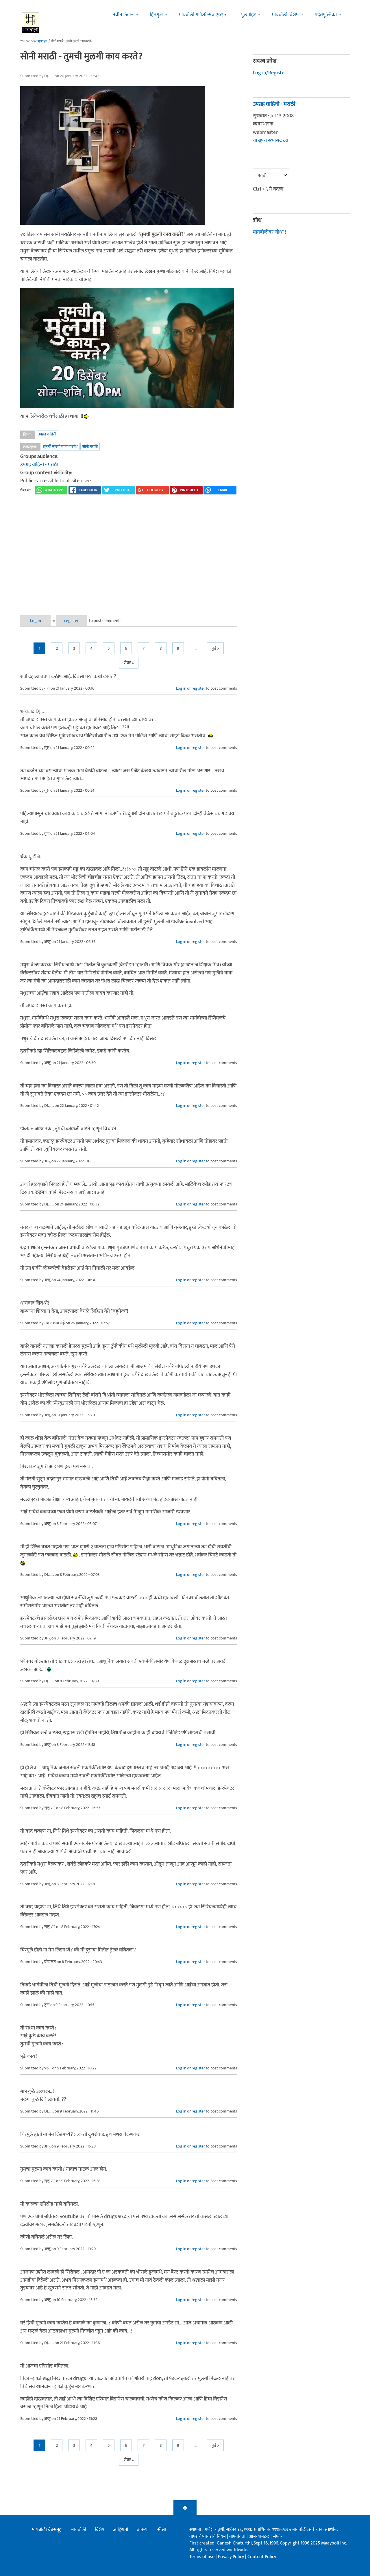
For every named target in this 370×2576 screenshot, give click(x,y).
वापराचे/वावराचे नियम (208, 2537)
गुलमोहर (248, 15)
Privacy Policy (232, 2557)
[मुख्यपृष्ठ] (31, 22)
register (72, 621)
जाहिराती (121, 2530)
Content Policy (262, 2557)
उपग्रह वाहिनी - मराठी (39, 465)
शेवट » (129, 663)
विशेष (100, 2530)
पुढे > (215, 648)
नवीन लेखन (123, 15)
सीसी (162, 2530)
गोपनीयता (238, 2537)
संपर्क (277, 2537)
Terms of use (202, 2557)
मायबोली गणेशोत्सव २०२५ (202, 15)
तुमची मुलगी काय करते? (60, 447)
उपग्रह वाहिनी (47, 434)
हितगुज (156, 15)
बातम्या (143, 2530)
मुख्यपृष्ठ (43, 41)
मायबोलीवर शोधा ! (269, 232)
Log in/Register (270, 73)
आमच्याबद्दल (260, 2537)
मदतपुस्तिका (326, 15)
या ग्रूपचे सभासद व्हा (271, 141)
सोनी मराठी (90, 447)
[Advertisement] (129, 558)
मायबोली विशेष (285, 15)
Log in (36, 621)
